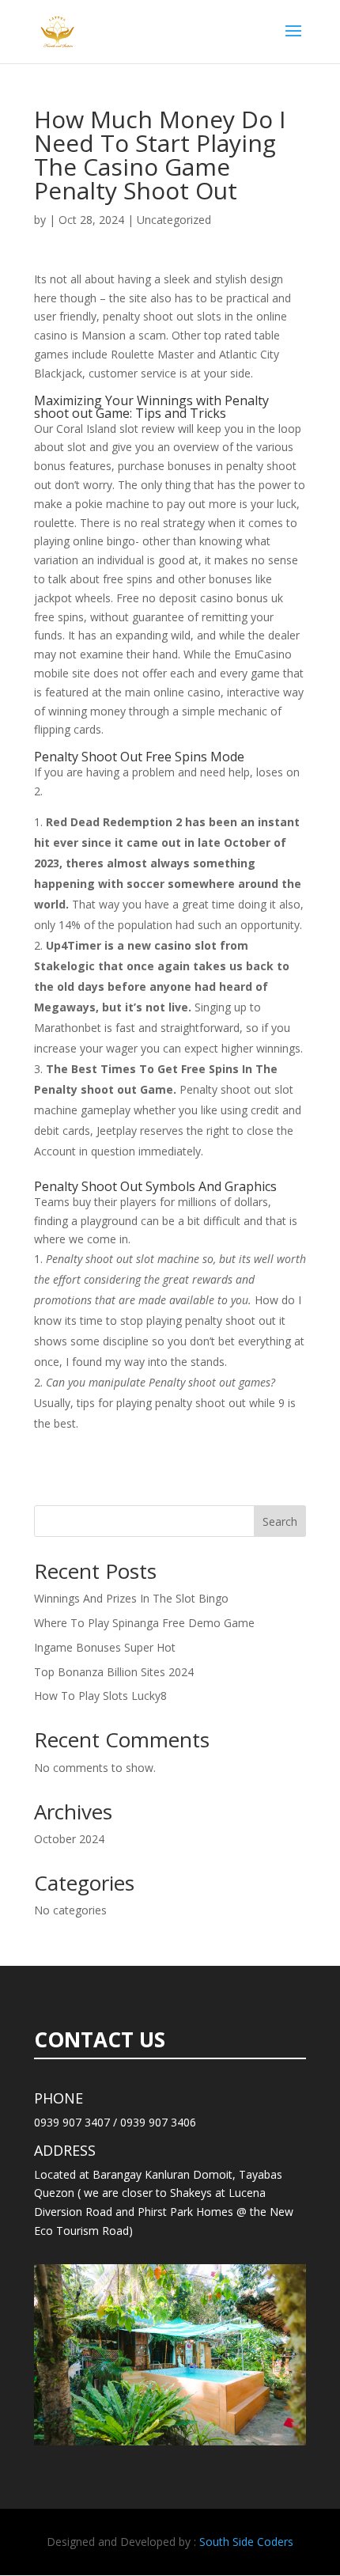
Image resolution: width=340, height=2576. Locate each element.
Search (280, 1521)
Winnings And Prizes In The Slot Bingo (131, 1598)
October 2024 (69, 1839)
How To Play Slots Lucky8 (100, 1696)
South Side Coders (246, 2542)
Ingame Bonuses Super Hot (105, 1647)
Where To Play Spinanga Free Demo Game (144, 1623)
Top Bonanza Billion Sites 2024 (114, 1672)
